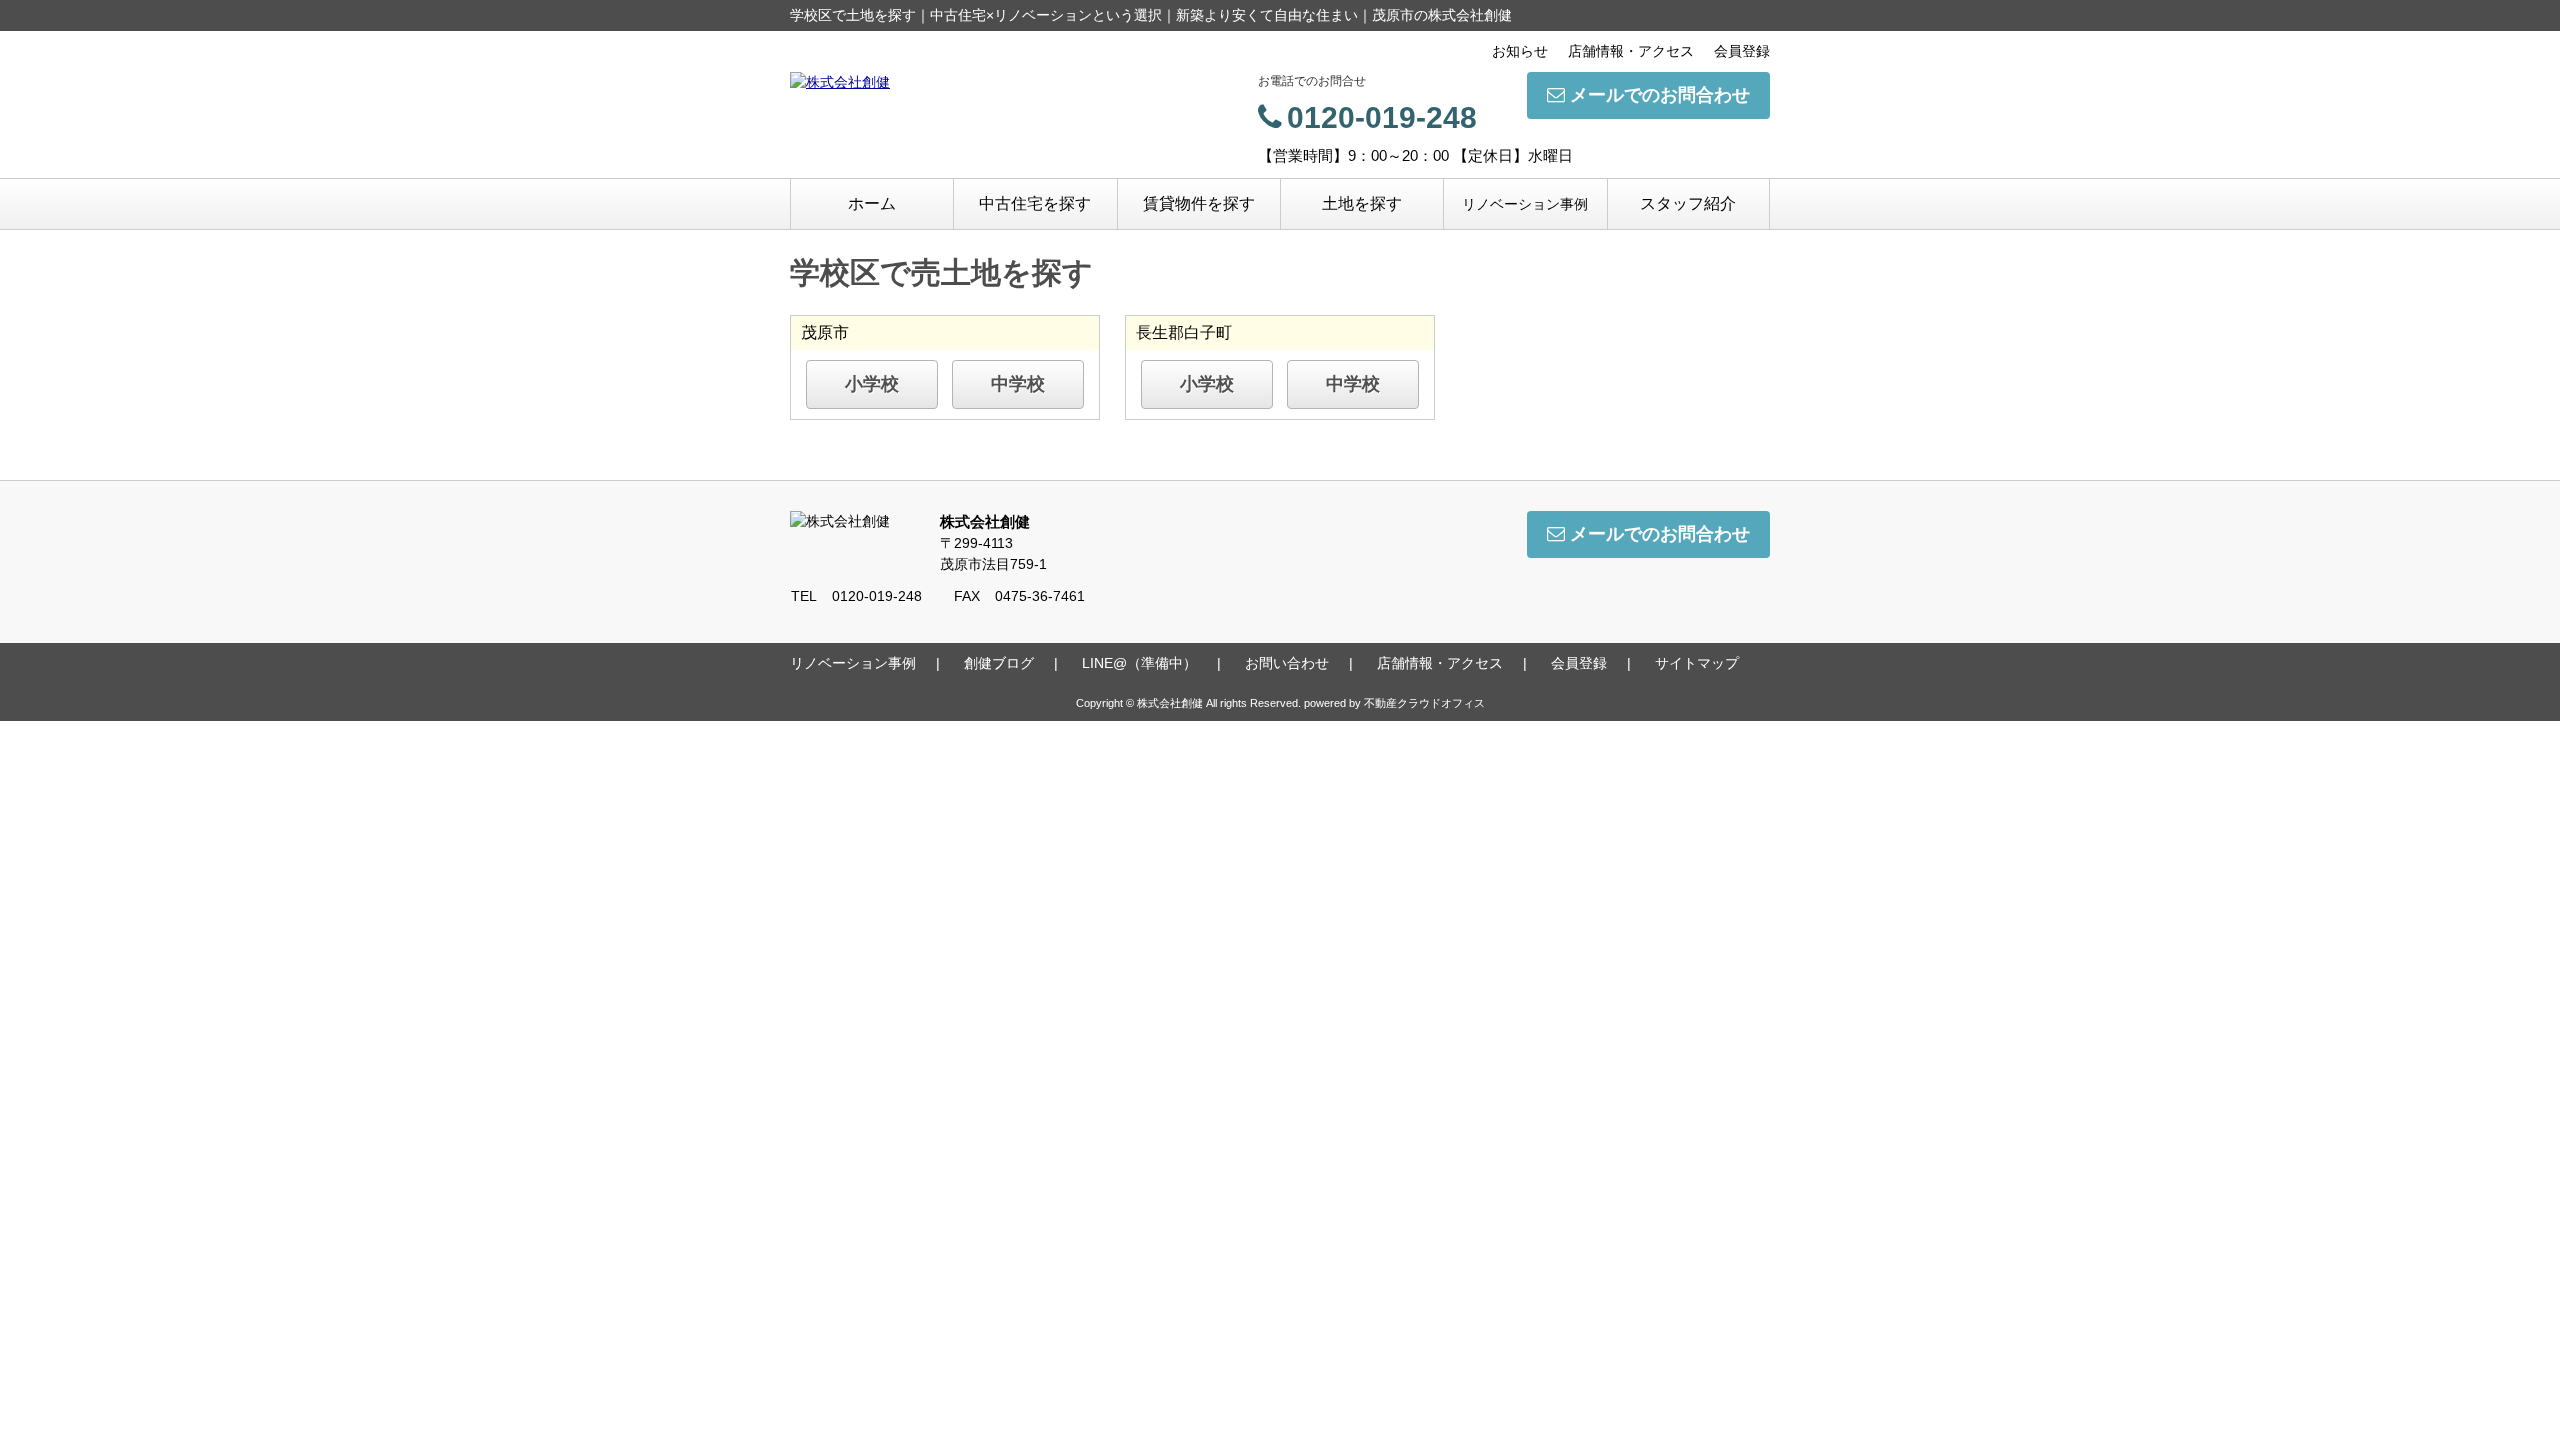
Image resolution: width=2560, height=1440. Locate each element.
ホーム (872, 203)
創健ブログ (999, 663)
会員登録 (1742, 51)
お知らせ (1520, 51)
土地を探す (1362, 203)
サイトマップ (1697, 663)
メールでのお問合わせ (1660, 95)
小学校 (872, 384)
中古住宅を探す (1035, 203)
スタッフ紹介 (1688, 203)
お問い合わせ (1287, 663)
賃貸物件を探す (1199, 203)
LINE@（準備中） (1139, 663)
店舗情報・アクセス (1631, 51)
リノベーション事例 (1525, 204)
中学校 (1018, 384)
